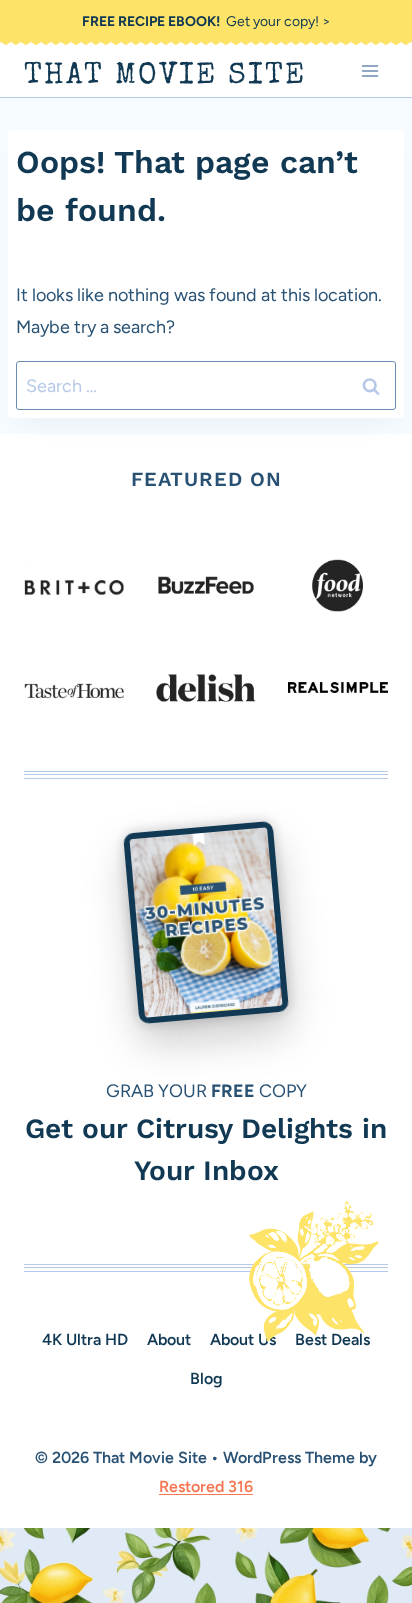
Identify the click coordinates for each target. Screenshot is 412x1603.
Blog (206, 1378)
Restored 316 (206, 1486)
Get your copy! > (206, 21)
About (169, 1339)
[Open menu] (369, 70)
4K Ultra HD (85, 1339)
